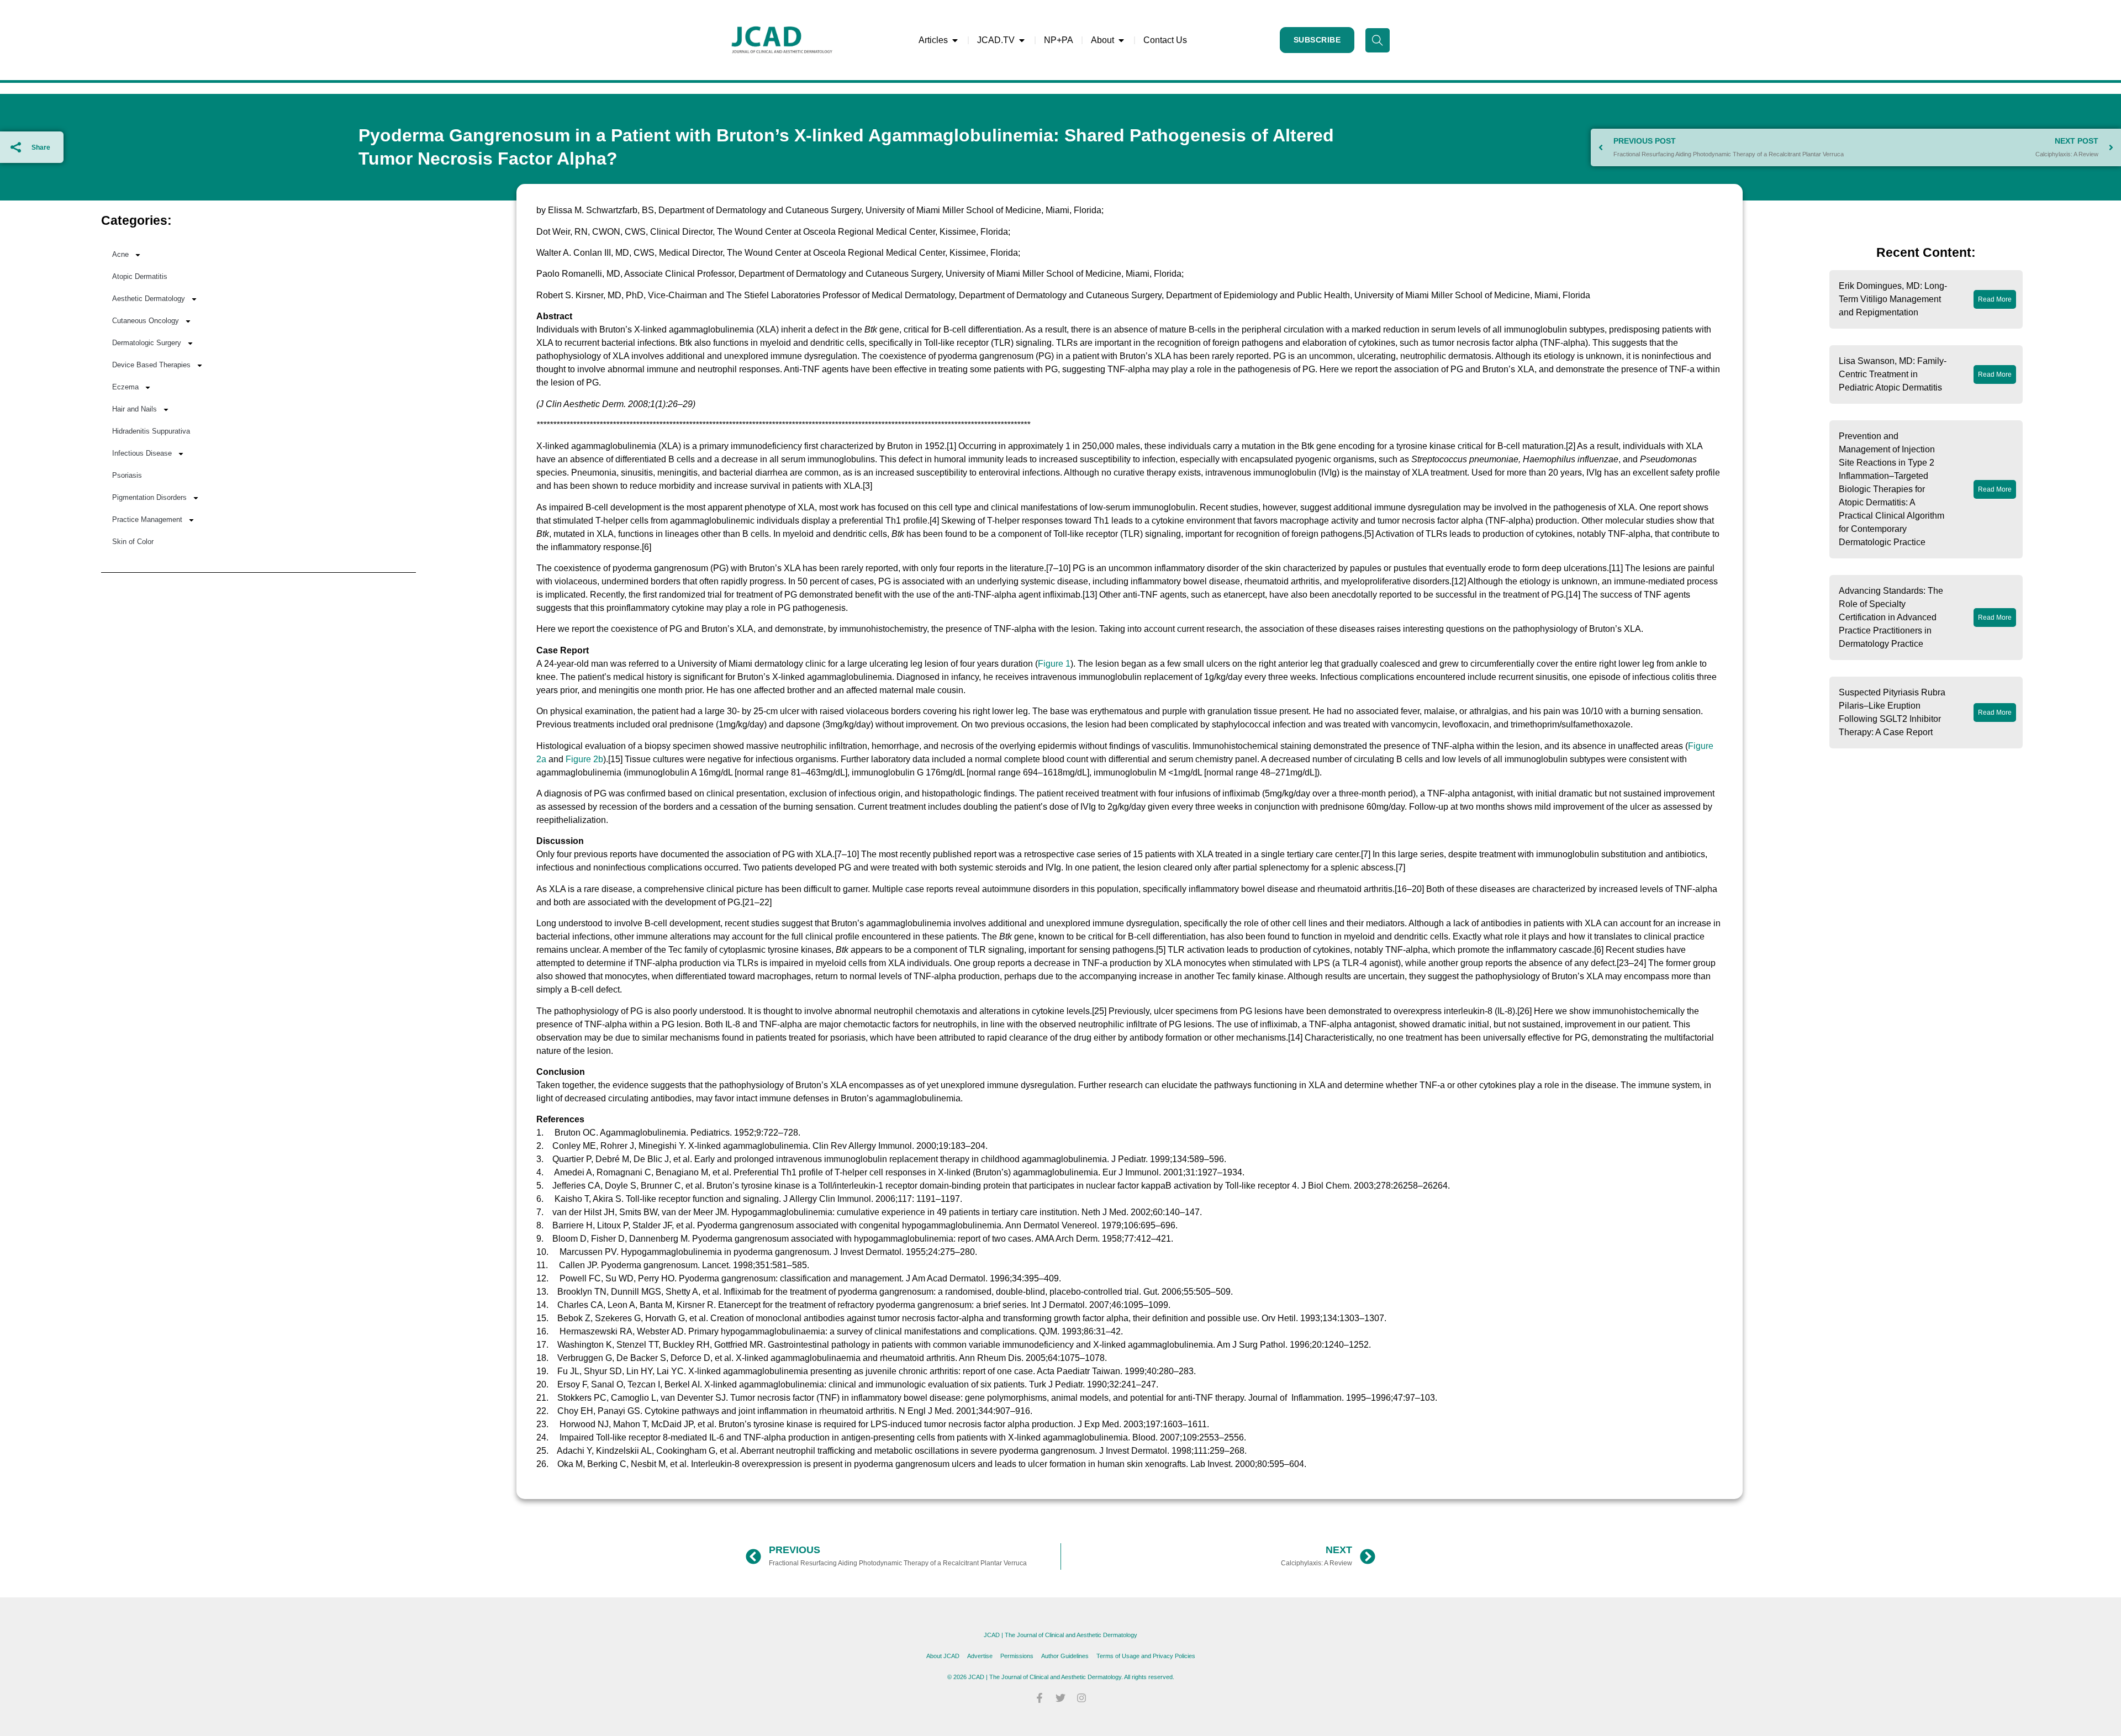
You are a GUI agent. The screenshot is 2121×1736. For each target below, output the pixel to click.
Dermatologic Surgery (147, 343)
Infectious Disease (142, 453)
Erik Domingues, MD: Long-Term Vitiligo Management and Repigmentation (1893, 299)
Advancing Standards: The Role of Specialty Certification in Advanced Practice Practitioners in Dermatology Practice (1891, 617)
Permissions (1017, 1656)
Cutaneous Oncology (146, 321)
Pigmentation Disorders (149, 497)
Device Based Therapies (151, 365)
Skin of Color (133, 542)
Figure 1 (1054, 664)
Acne (120, 254)
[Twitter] (1060, 1698)
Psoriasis (127, 475)
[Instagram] (1081, 1698)
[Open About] (1121, 40)
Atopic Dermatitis (140, 276)
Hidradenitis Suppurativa (151, 431)
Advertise (980, 1656)
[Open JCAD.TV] (1022, 40)
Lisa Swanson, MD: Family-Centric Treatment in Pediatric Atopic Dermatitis (1893, 374)
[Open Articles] (955, 40)
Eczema (125, 387)
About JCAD (943, 1656)
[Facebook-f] (1040, 1698)
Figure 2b (584, 759)
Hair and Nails (134, 409)
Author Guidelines (1065, 1656)
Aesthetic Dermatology (149, 299)
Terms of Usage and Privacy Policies (1146, 1656)
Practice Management (147, 519)
